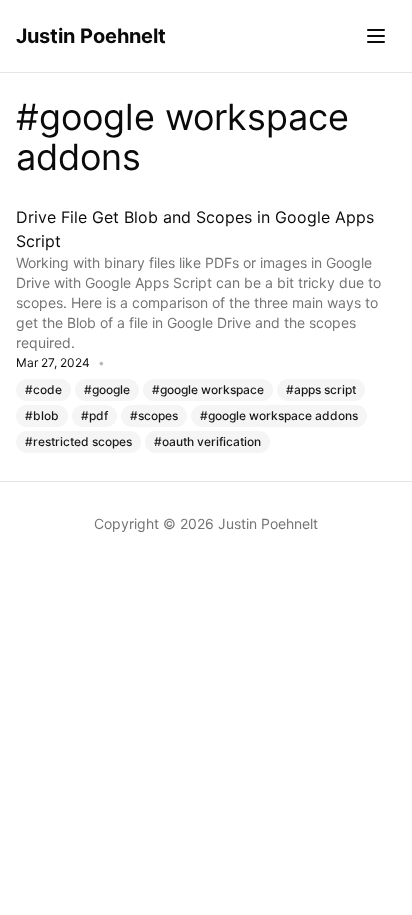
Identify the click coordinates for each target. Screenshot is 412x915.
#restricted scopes (78, 441)
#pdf (94, 415)
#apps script (321, 389)
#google (107, 389)
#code (43, 389)
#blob (42, 415)
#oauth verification (207, 441)
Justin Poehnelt (91, 36)
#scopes (154, 415)
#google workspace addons (279, 415)
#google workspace (208, 389)
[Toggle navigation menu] (376, 36)
